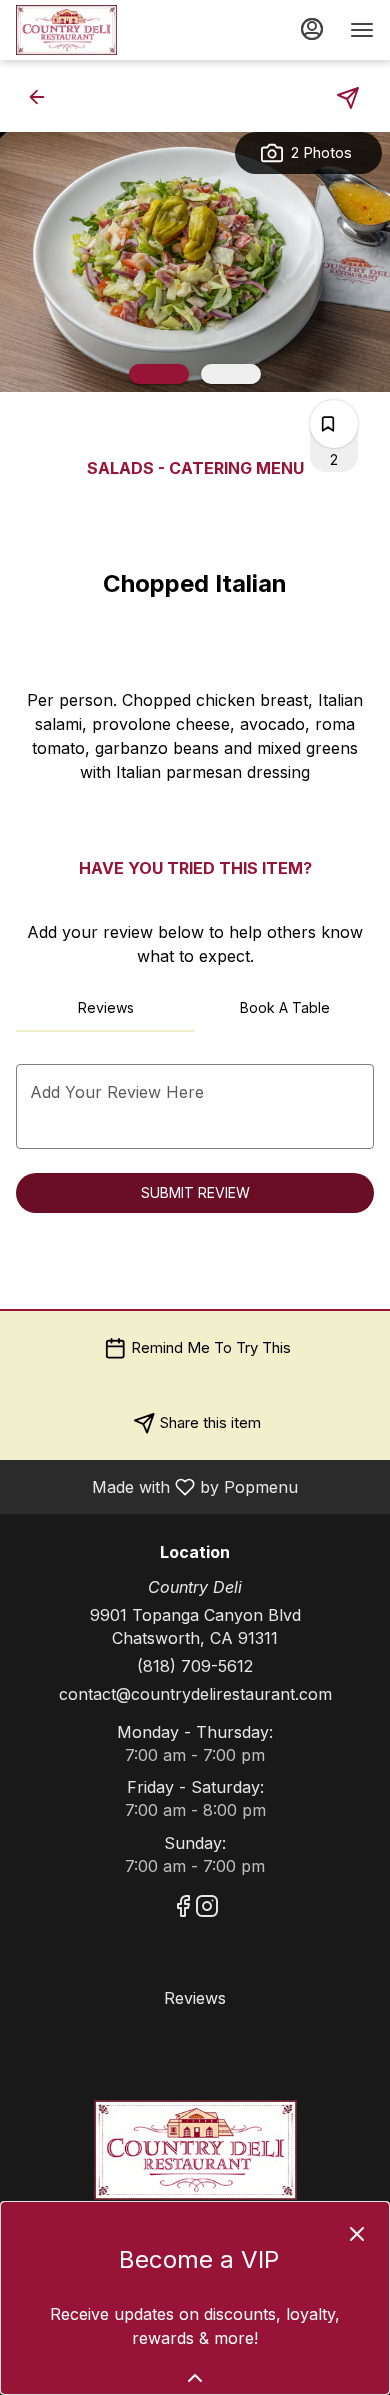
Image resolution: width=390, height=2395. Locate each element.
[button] (43, 97)
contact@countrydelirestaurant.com (195, 1694)
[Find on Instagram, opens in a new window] (207, 1909)
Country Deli (195, 2150)
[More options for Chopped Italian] (328, 424)
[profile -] (312, 29)
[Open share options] (348, 98)
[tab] (105, 1008)
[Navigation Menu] (362, 30)
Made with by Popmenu (156, 1486)
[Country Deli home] (106, 30)
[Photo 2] (231, 374)
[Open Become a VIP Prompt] (195, 2378)
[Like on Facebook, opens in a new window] (183, 1909)
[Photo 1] (159, 374)
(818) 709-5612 (195, 1666)
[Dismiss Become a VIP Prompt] (357, 2234)
